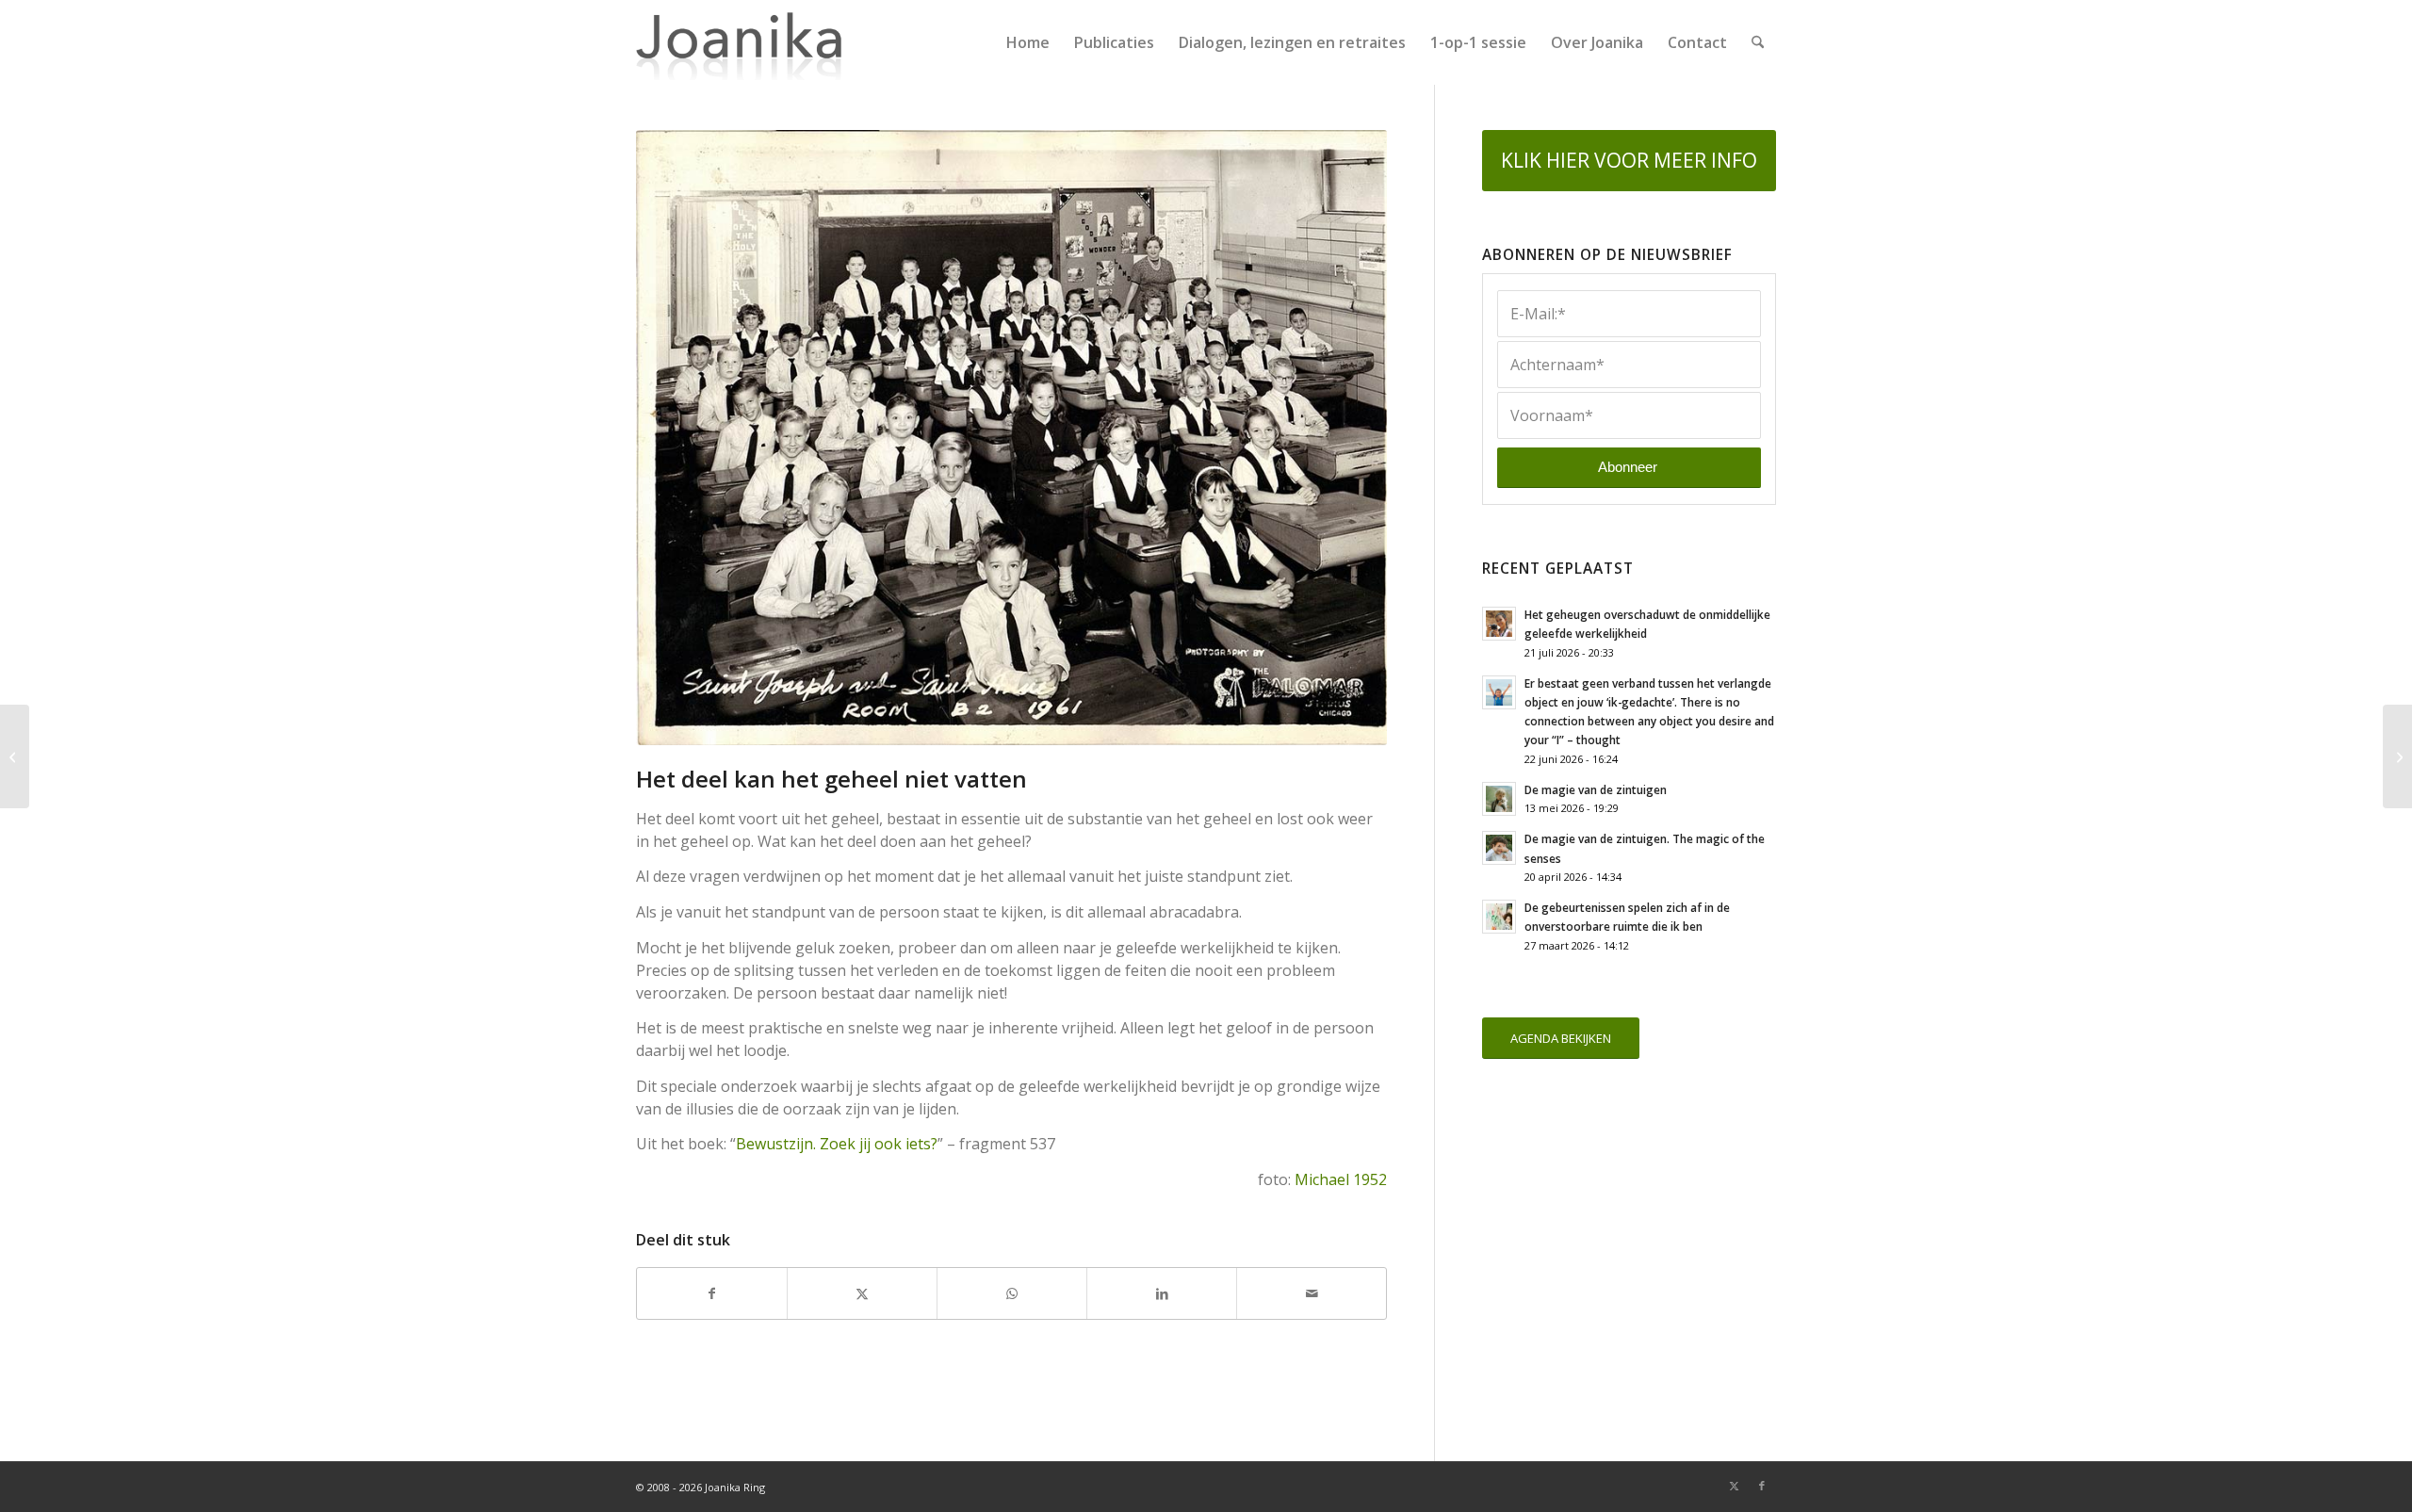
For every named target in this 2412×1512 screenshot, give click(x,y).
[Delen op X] (862, 1293)
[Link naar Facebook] (1762, 1486)
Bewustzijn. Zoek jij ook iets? (837, 1144)
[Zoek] (1758, 42)
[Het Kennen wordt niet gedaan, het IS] (15, 756)
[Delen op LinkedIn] (1162, 1293)
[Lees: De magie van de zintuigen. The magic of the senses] (1499, 848)
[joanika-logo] (739, 42)
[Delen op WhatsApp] (1012, 1293)
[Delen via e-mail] (1312, 1293)
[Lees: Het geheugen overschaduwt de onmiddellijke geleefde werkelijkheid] (1499, 624)
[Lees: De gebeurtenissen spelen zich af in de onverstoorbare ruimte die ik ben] (1499, 917)
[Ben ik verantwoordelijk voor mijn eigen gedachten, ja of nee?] (2397, 756)
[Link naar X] (1734, 1486)
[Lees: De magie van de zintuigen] (1499, 799)
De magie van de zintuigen (1596, 789)
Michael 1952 (1341, 1179)
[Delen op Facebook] (712, 1293)
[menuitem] (1028, 42)
